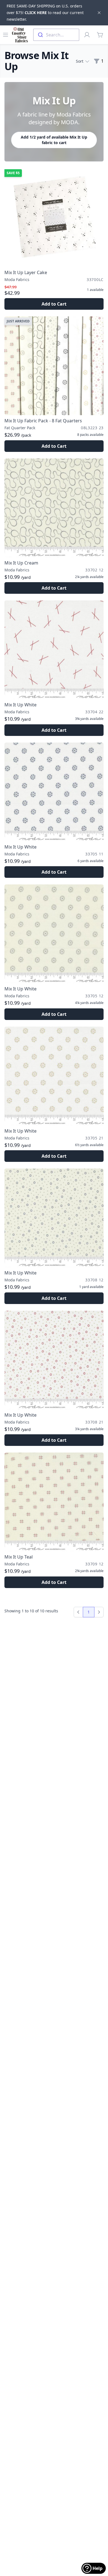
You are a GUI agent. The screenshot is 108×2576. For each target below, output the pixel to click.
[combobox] (56, 35)
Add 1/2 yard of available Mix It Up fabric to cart (54, 140)
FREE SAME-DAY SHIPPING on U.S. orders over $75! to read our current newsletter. (45, 13)
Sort (80, 61)
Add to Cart (54, 304)
